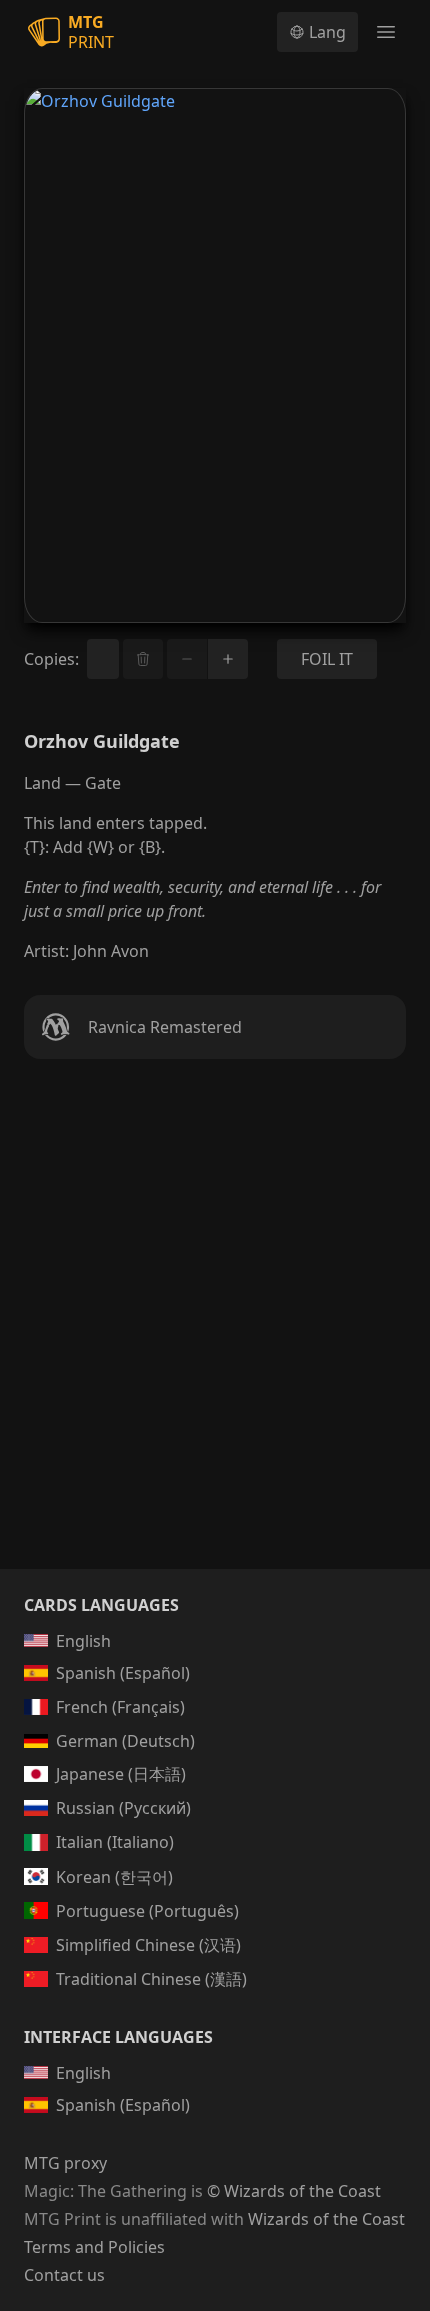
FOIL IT (327, 659)
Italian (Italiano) (115, 1842)
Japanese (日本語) (121, 1774)
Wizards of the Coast (326, 2219)
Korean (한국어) (114, 1877)
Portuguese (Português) (147, 1911)
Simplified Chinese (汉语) (148, 1945)
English (83, 1641)
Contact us (64, 2275)
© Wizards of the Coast (294, 2191)
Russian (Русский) (123, 1808)
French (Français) (120, 1707)
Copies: (51, 659)
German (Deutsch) (125, 1741)
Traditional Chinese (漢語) (151, 1979)
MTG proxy (65, 2163)
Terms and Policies (94, 2247)
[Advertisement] (215, 1338)
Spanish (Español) (123, 1673)
